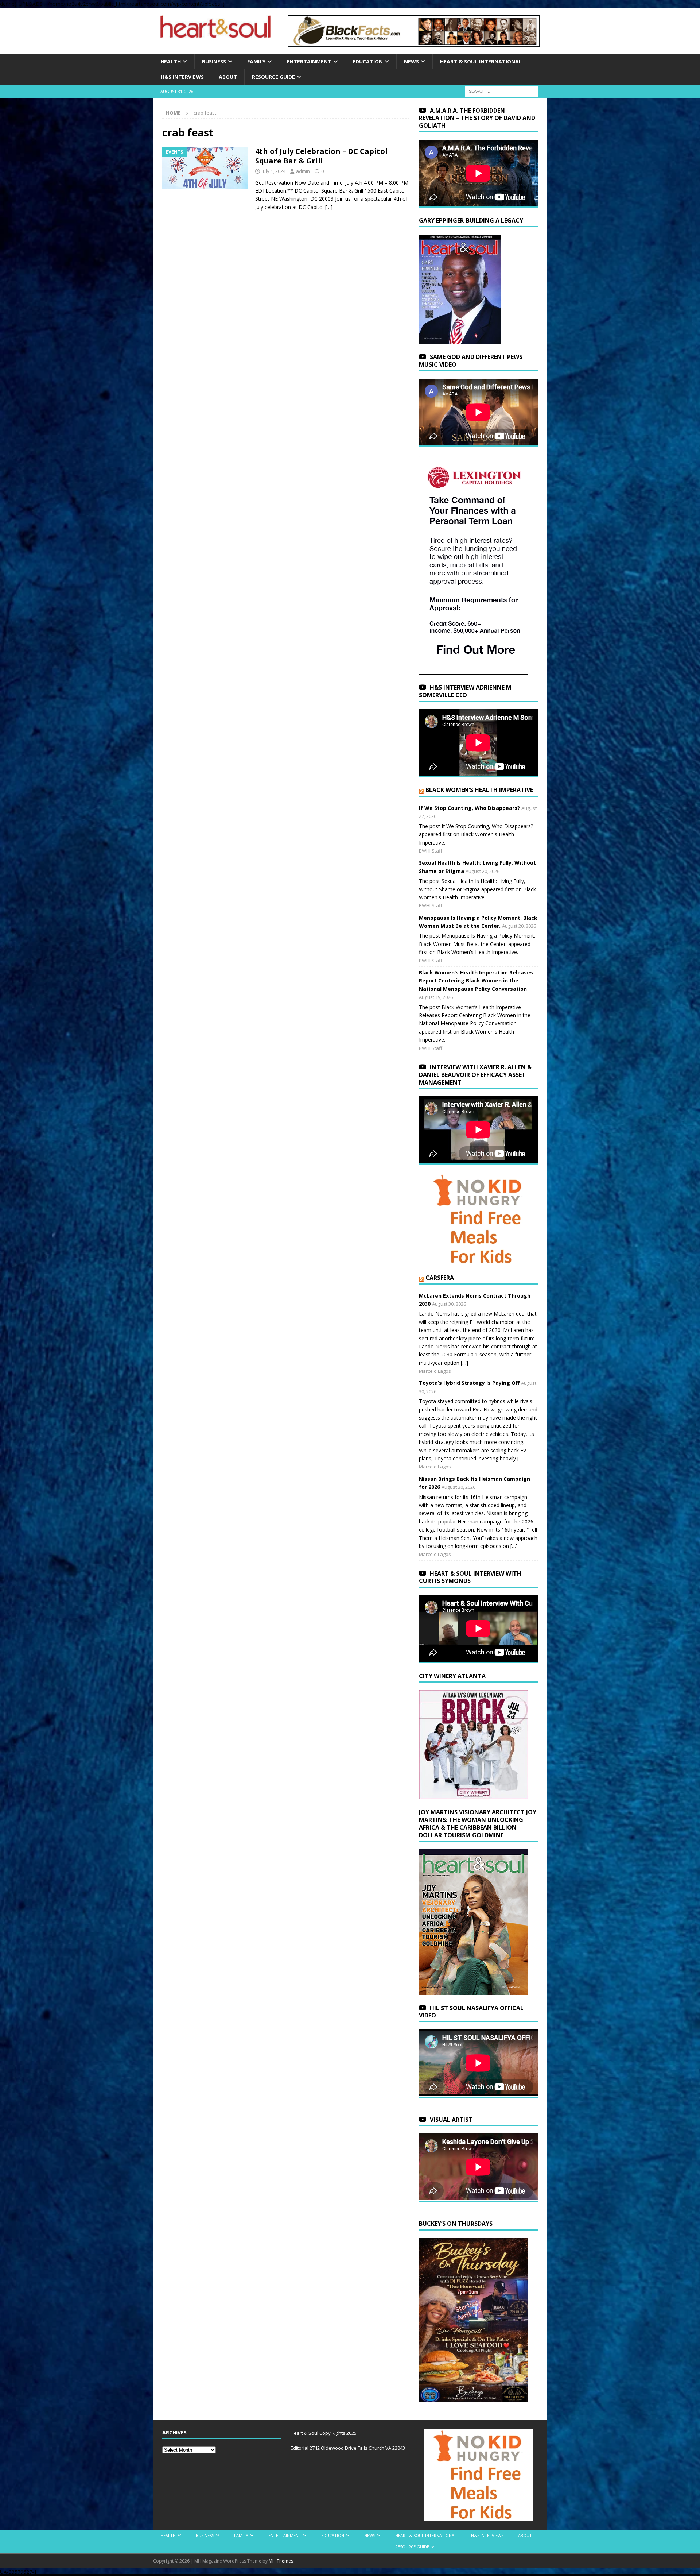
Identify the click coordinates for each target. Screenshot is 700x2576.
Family (256, 61)
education (368, 61)
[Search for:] (501, 91)
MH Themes (281, 2561)
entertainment (309, 61)
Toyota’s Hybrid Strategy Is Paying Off (469, 1383)
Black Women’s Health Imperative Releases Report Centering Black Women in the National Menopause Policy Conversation (476, 981)
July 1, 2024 (274, 171)
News (411, 61)
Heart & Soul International (481, 61)
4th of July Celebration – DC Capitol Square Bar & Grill (321, 156)
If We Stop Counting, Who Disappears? (469, 808)
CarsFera (440, 1278)
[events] (205, 168)
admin (303, 171)
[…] (329, 207)
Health (171, 61)
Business (214, 61)
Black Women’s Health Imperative (479, 790)
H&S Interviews (182, 77)
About (228, 77)
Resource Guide (273, 77)
